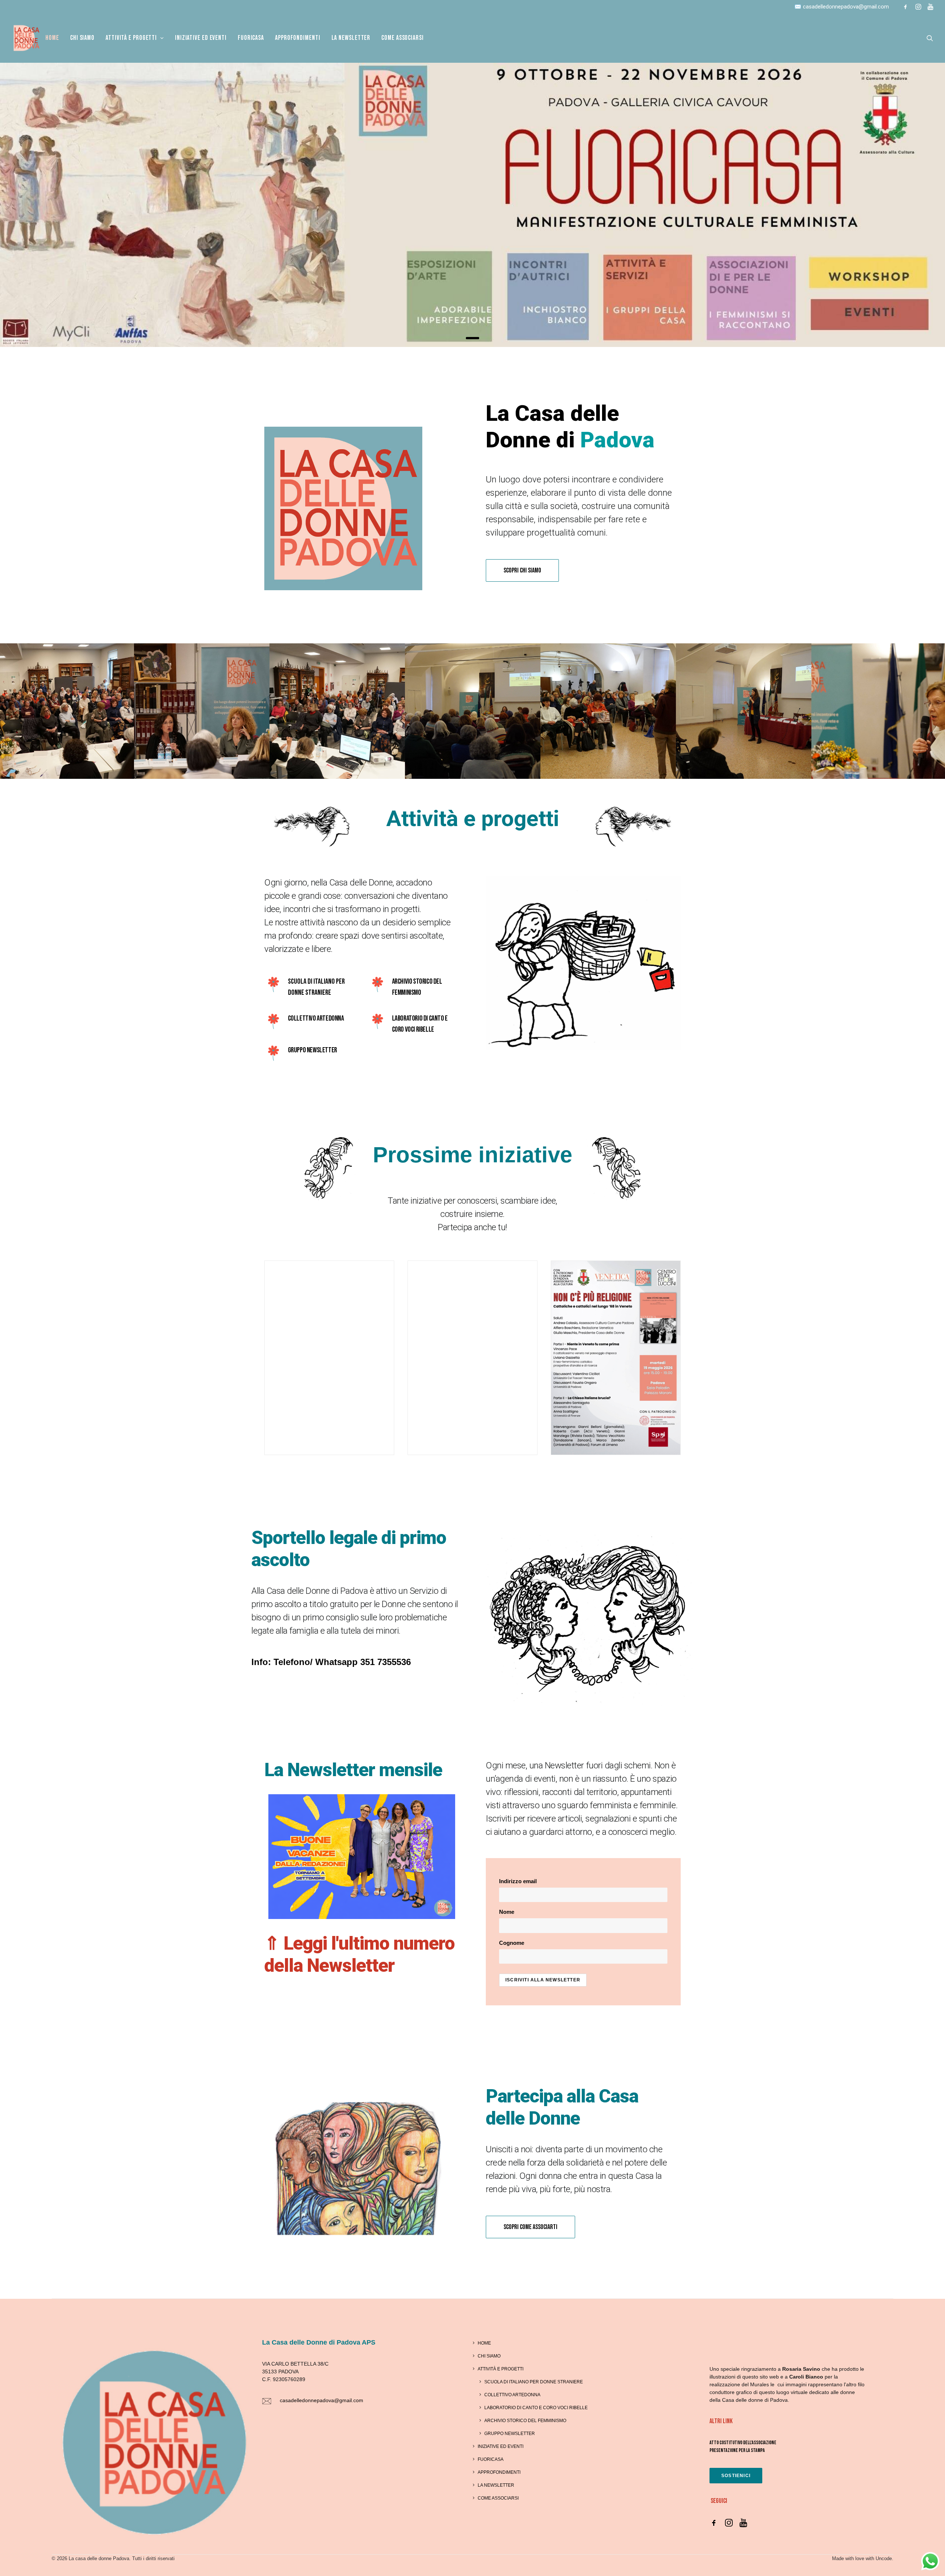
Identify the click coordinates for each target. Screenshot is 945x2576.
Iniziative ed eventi (201, 38)
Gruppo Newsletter (510, 2434)
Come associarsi (403, 38)
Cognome (512, 1943)
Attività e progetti (501, 2369)
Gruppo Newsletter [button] (312, 1050)
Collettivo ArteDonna (512, 2395)
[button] (906, 7)
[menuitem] (906, 7)
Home (52, 38)
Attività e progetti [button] (131, 38)
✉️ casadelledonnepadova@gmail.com (842, 7)
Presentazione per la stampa (737, 2450)
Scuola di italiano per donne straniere (534, 2382)
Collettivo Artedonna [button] (316, 1018)
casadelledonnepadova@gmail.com (322, 2400)
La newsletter (351, 38)
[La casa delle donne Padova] (26, 38)
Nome (507, 1912)
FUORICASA (251, 38)
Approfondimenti (298, 38)
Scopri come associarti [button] (530, 2227)
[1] (472, 338)
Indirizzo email (518, 1881)
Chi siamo (82, 38)
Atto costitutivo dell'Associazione (743, 2443)
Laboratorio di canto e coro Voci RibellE (536, 2408)
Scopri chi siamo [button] (522, 570)
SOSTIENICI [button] (736, 2476)
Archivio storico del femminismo (525, 2421)
